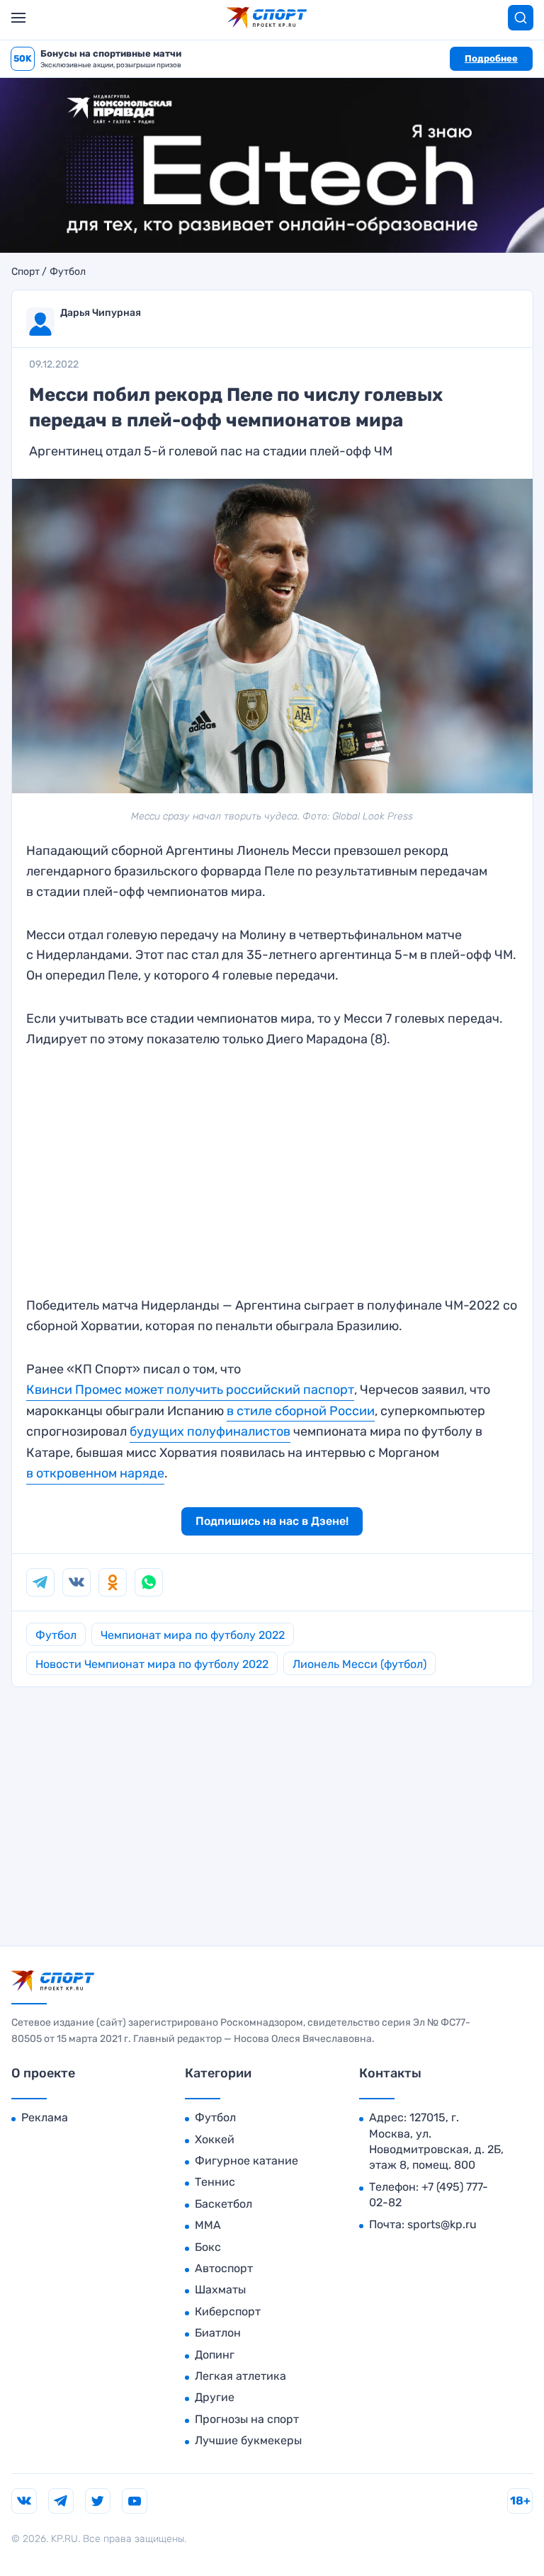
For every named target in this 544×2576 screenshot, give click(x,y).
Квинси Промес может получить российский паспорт (190, 1390)
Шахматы (220, 2290)
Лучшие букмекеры (248, 2440)
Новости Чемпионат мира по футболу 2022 (152, 1664)
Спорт (25, 272)
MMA (208, 2225)
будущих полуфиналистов (210, 1431)
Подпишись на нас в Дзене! (272, 1521)
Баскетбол (223, 2204)
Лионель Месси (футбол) (359, 1664)
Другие (215, 2397)
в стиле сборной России (301, 1411)
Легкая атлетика (240, 2376)
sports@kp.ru (442, 2224)
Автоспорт (224, 2268)
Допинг (215, 2355)
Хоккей (215, 2139)
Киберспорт (228, 2311)
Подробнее (491, 58)
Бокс (208, 2247)
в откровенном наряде (95, 1473)
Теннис (215, 2182)
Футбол (68, 272)
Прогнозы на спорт (247, 2419)
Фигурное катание (246, 2161)
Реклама (45, 2117)
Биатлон (218, 2333)
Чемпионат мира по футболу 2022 (193, 1635)
